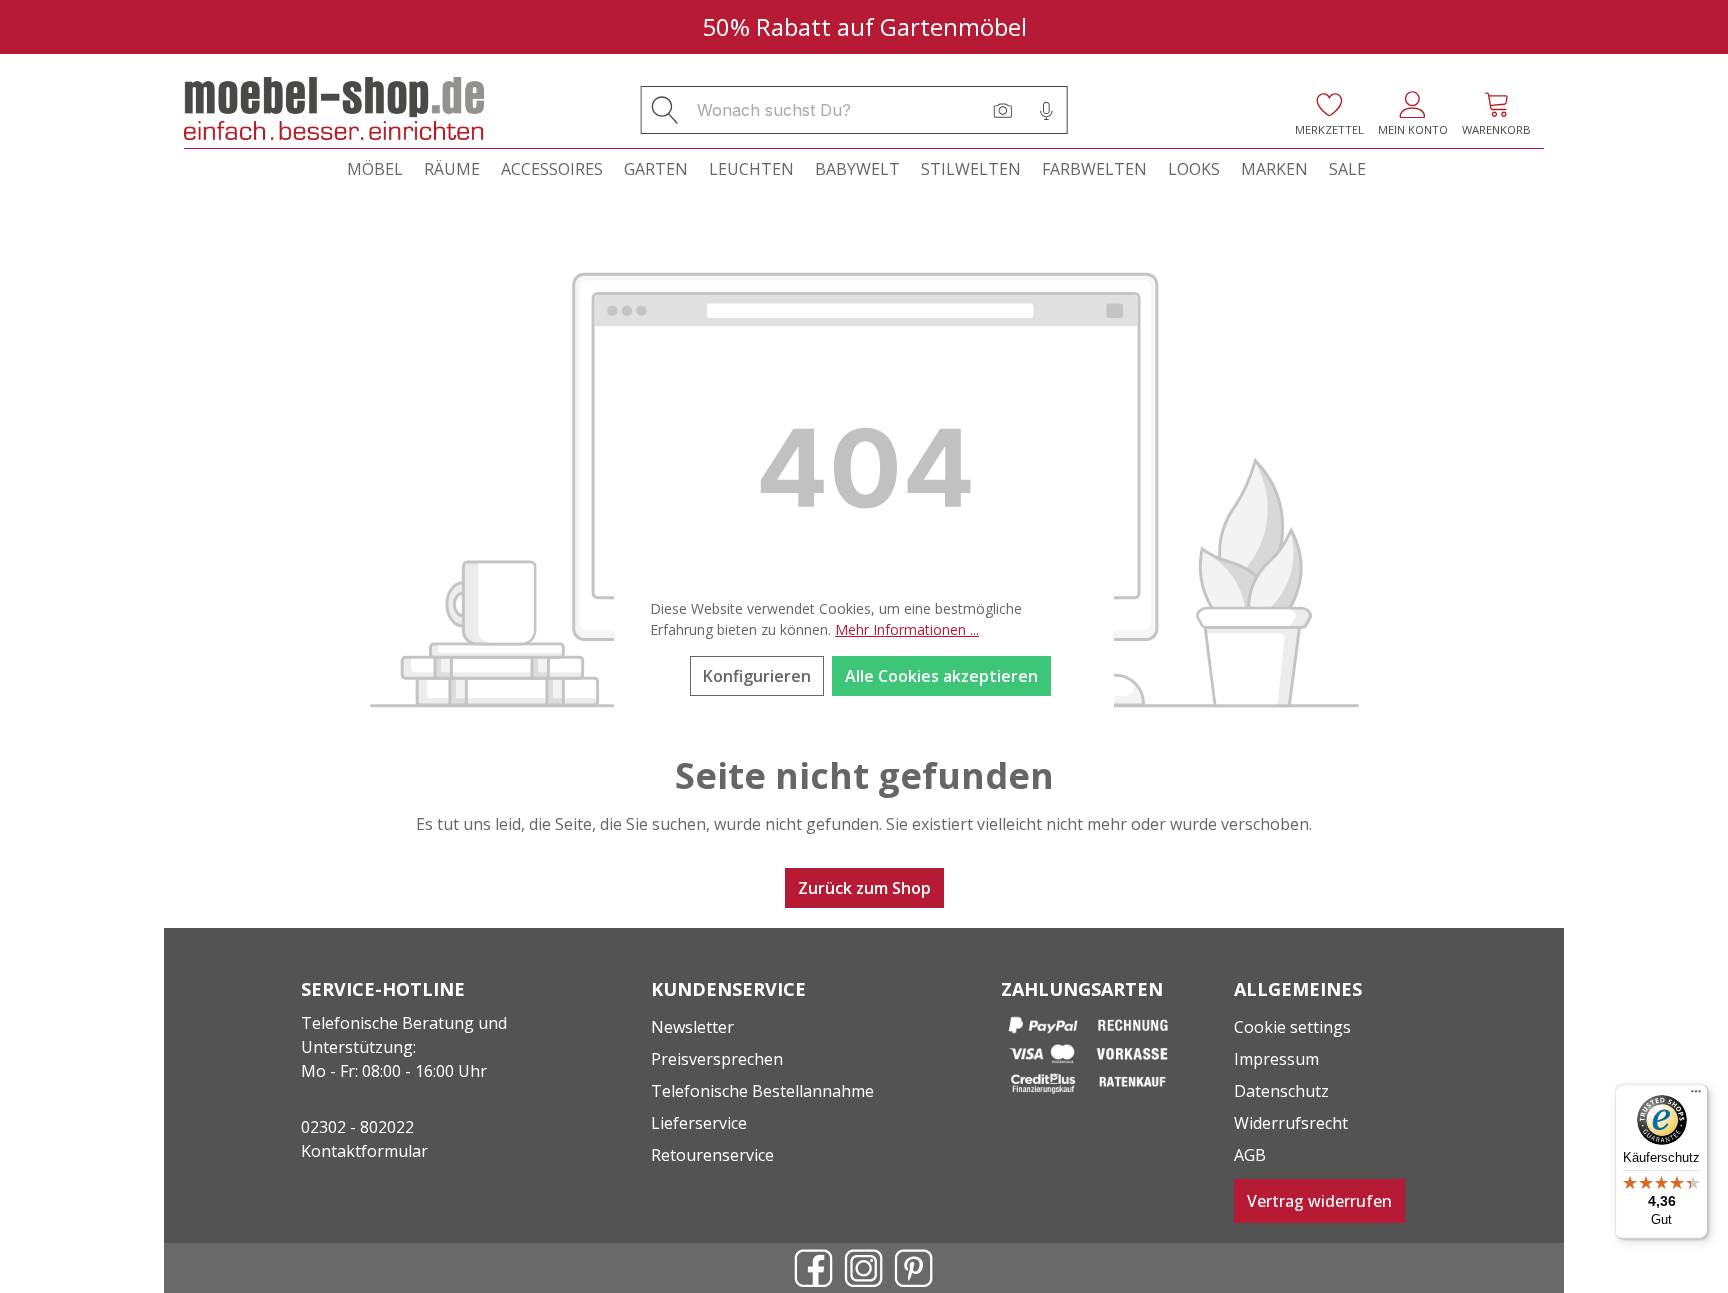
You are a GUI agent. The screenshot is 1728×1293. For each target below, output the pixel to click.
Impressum (1276, 1059)
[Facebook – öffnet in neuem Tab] (814, 1268)
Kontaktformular (364, 1151)
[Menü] (1696, 1096)
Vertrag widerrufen (1319, 1201)
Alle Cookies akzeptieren (941, 676)
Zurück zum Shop (864, 888)
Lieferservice (699, 1123)
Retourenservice (712, 1155)
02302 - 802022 (357, 1127)
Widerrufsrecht (1291, 1123)
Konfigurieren (757, 676)
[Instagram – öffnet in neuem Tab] (864, 1268)
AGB (1250, 1155)
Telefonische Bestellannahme (762, 1091)
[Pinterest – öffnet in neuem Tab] (914, 1268)
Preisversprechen (717, 1059)
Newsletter (692, 1027)
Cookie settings (1292, 1027)
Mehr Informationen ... (907, 629)
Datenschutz (1281, 1091)
